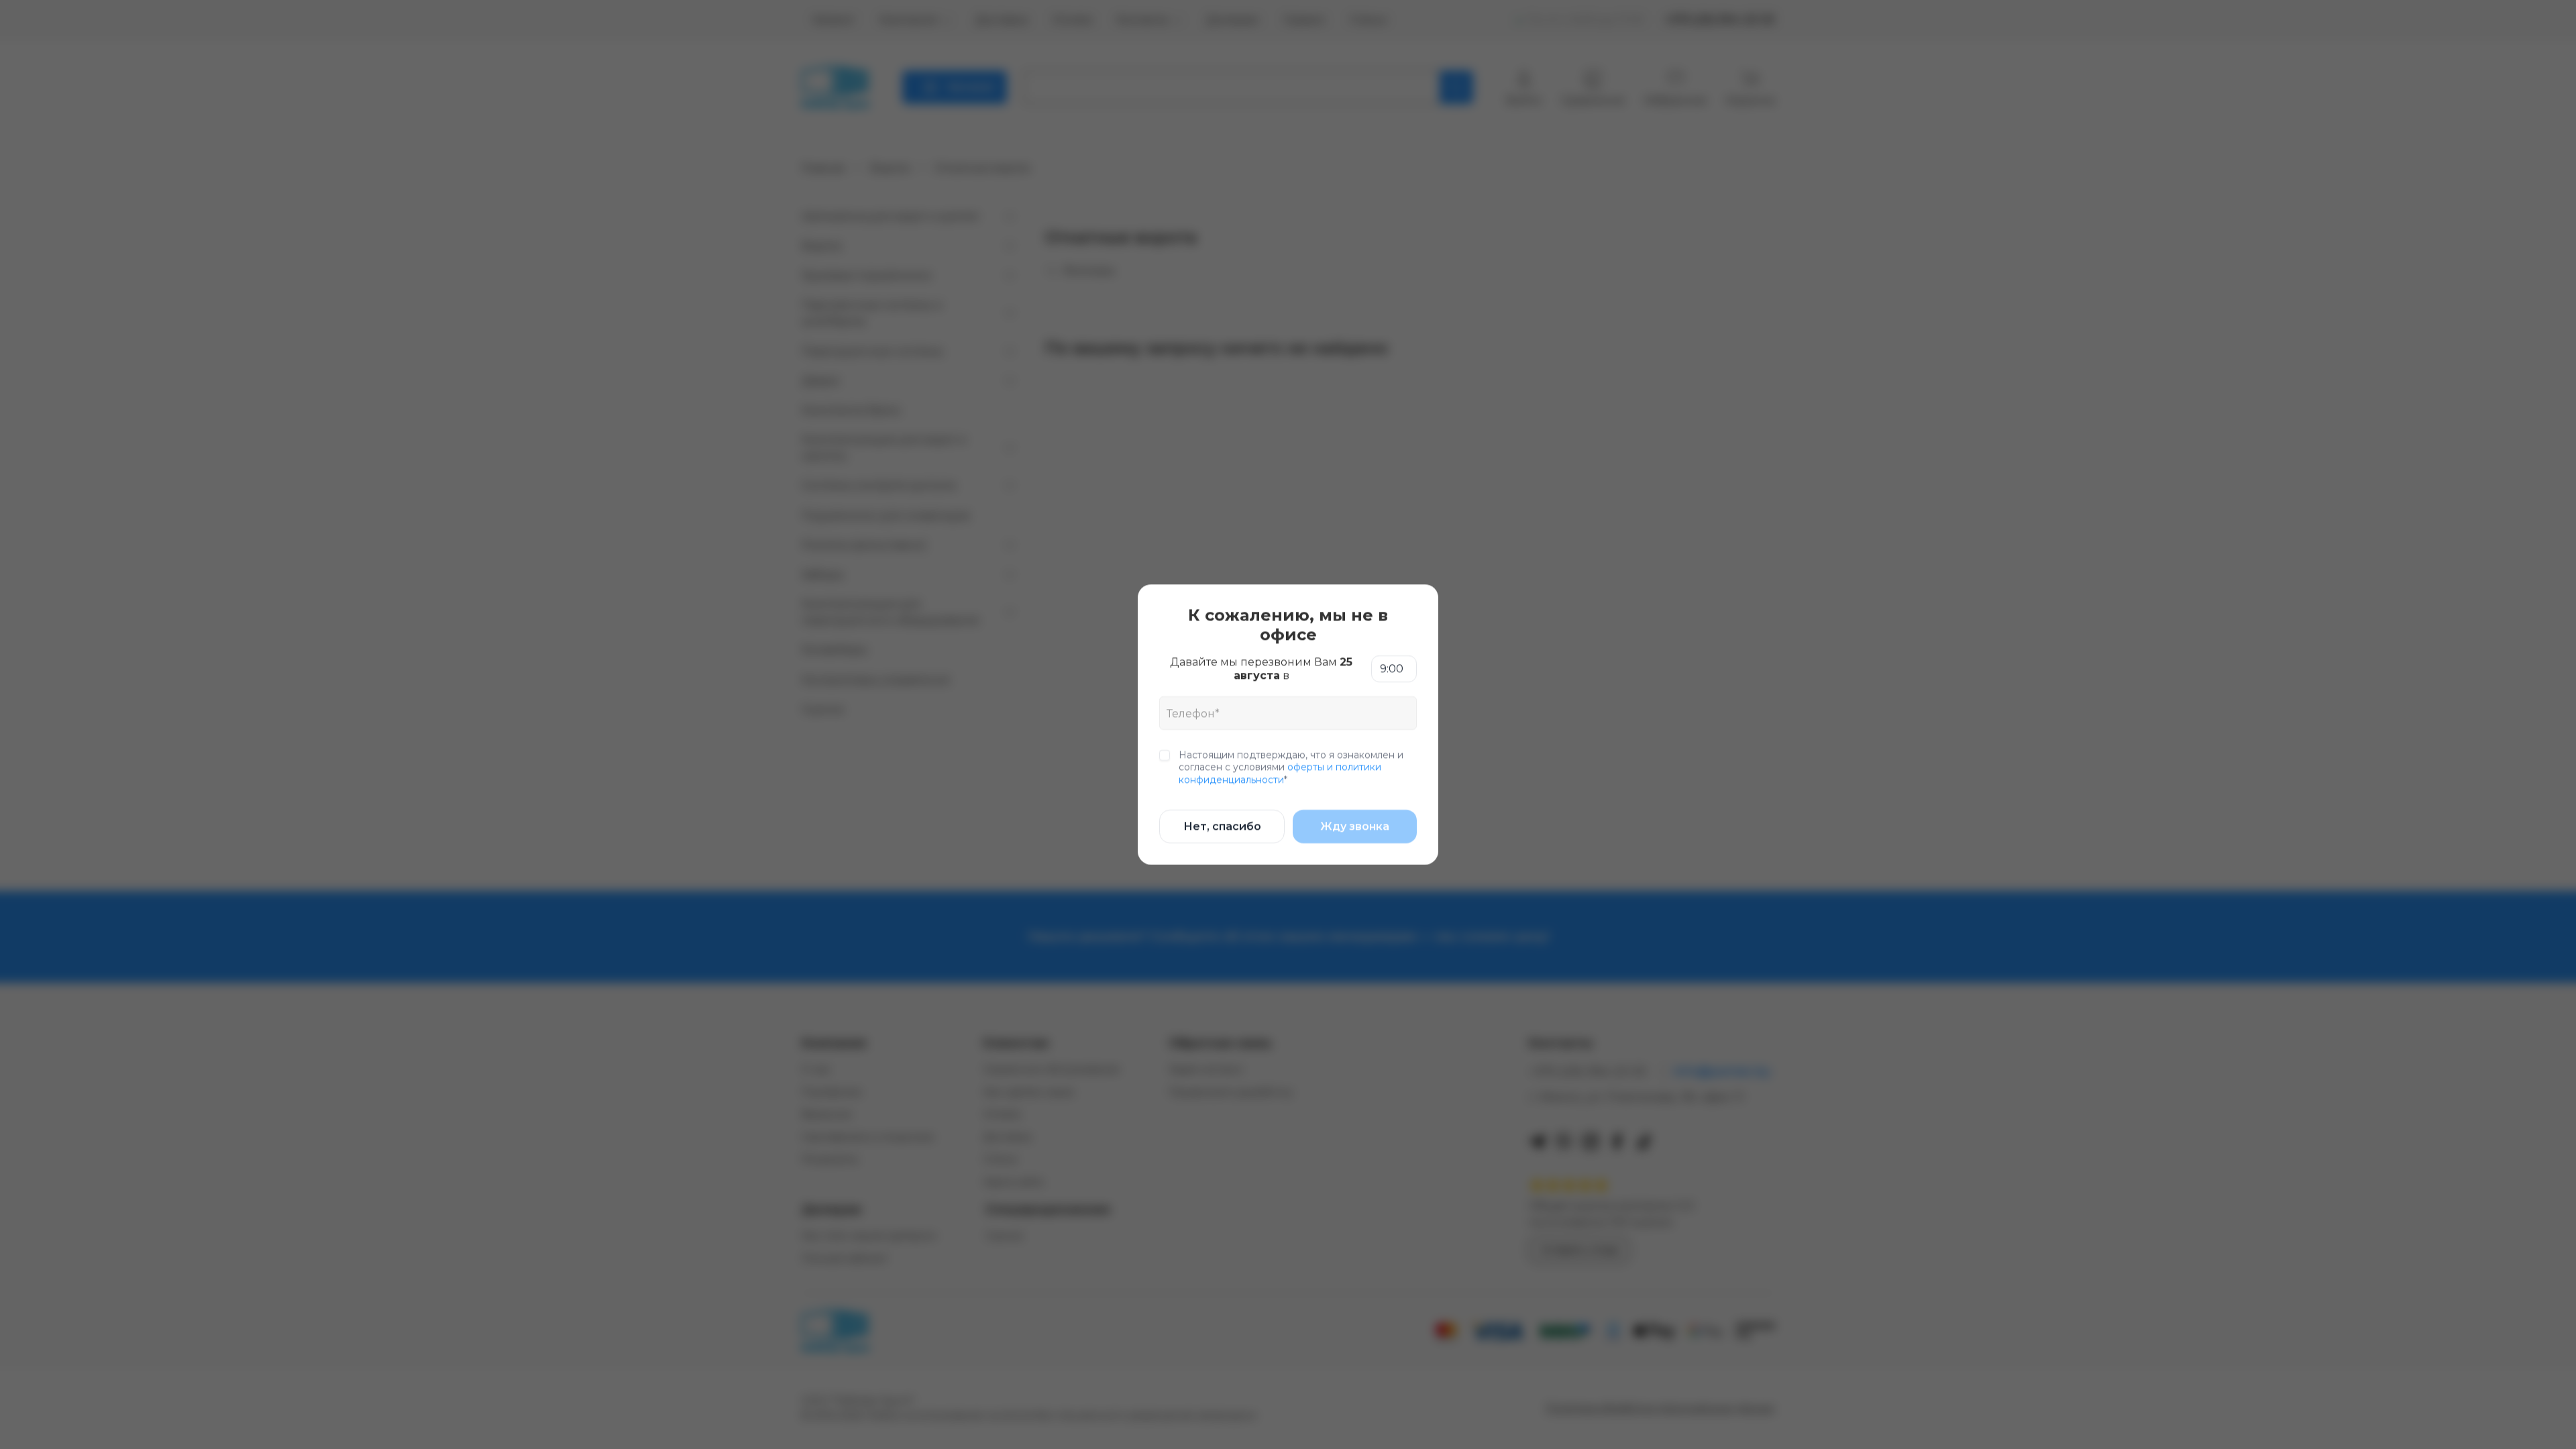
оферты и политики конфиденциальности (1280, 773)
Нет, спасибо (1222, 826)
